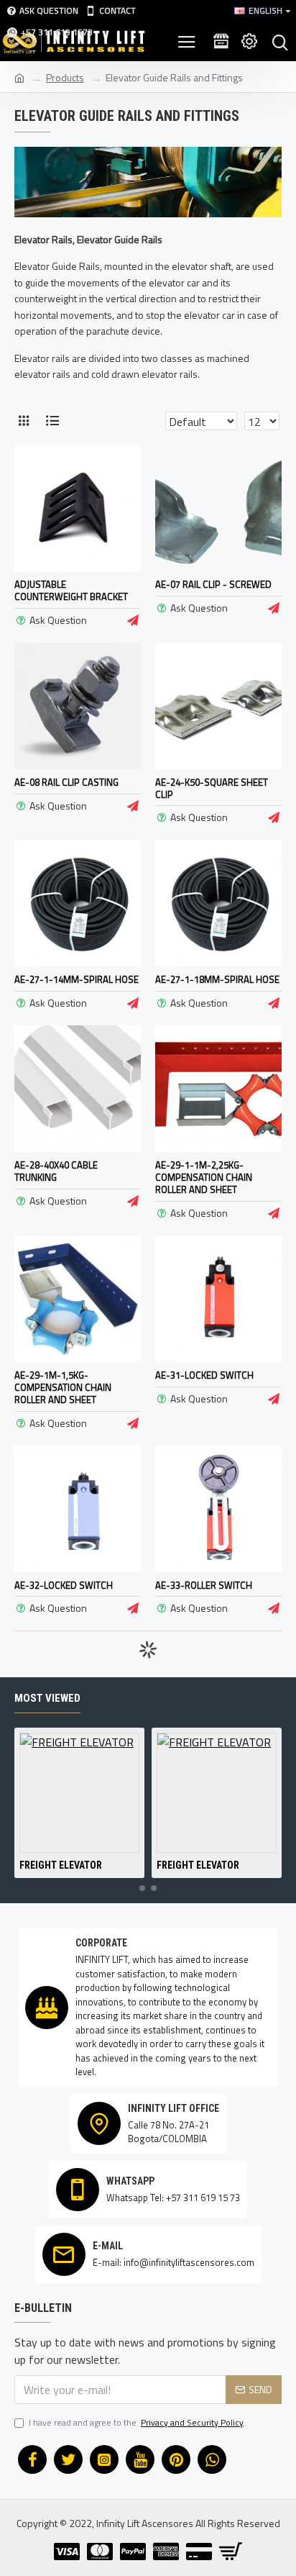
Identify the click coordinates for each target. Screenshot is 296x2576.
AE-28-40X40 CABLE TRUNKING (56, 1171)
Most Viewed (47, 1698)
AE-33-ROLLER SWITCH (204, 1586)
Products (65, 77)
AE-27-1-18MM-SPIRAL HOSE (217, 980)
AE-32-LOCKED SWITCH (64, 1586)
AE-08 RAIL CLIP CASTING (66, 783)
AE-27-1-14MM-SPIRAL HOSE (77, 980)
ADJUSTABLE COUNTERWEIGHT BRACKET (71, 591)
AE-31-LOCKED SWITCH (204, 1375)
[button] (142, 1888)
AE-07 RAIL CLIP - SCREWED (213, 585)
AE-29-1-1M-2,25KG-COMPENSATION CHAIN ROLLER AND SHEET (204, 1178)
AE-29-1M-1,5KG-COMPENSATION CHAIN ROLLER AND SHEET (63, 1388)
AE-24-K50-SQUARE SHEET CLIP (212, 789)
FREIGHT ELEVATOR (61, 1865)
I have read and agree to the (136, 2423)
